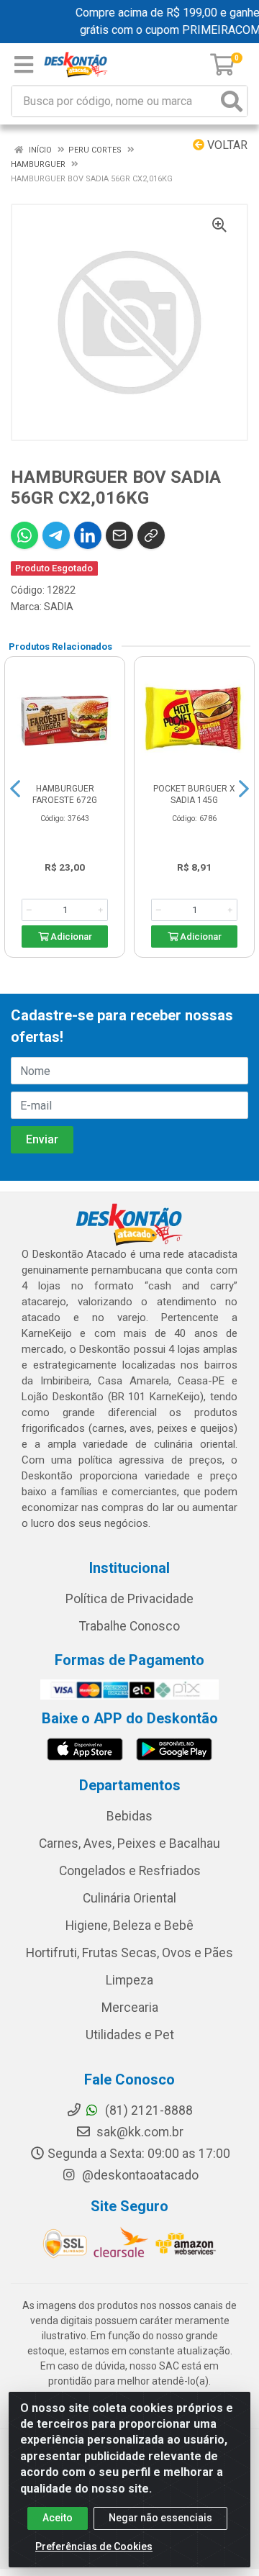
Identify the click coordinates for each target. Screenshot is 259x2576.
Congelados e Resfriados (130, 1871)
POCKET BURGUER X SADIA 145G (194, 794)
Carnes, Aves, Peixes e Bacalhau (129, 1843)
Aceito (58, 2518)
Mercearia (130, 2008)
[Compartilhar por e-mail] (119, 535)
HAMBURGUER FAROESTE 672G (65, 794)
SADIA (59, 607)
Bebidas (129, 1816)
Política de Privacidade (129, 1599)
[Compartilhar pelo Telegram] (56, 535)
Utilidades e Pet (130, 2035)
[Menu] (24, 65)
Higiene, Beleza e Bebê (129, 1926)
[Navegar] (15, 789)
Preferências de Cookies (94, 2546)
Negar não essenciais (160, 2518)
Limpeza (129, 1980)
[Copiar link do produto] (151, 535)
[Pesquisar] (232, 101)
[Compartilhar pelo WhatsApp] (24, 535)
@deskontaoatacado (139, 2175)
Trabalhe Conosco (129, 1626)
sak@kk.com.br (138, 2132)
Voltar (226, 145)
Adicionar (70, 936)
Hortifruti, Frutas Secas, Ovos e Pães (129, 1953)
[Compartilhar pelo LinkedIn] (88, 535)
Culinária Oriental (129, 1898)
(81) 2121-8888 (147, 2110)
